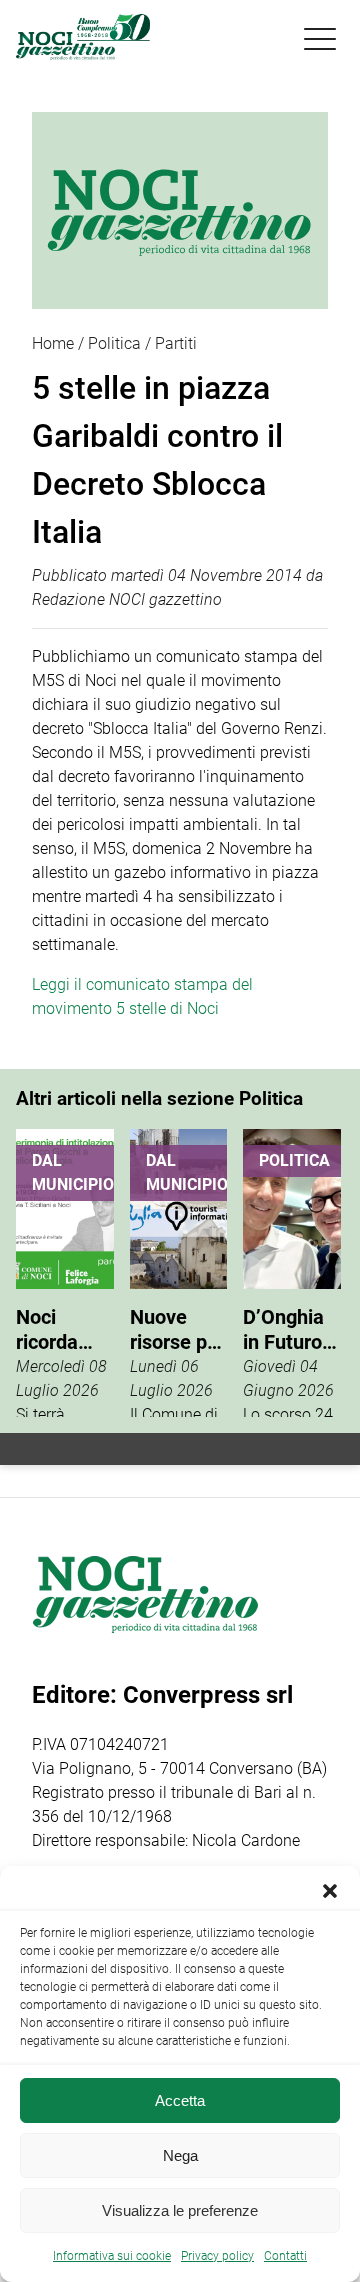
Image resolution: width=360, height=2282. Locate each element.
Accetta (180, 2100)
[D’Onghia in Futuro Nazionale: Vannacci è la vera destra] (292, 1273)
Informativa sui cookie (112, 2256)
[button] (330, 1891)
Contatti (285, 2256)
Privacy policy (217, 2256)
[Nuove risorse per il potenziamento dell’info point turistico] (179, 1273)
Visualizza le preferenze (180, 2210)
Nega (180, 2155)
